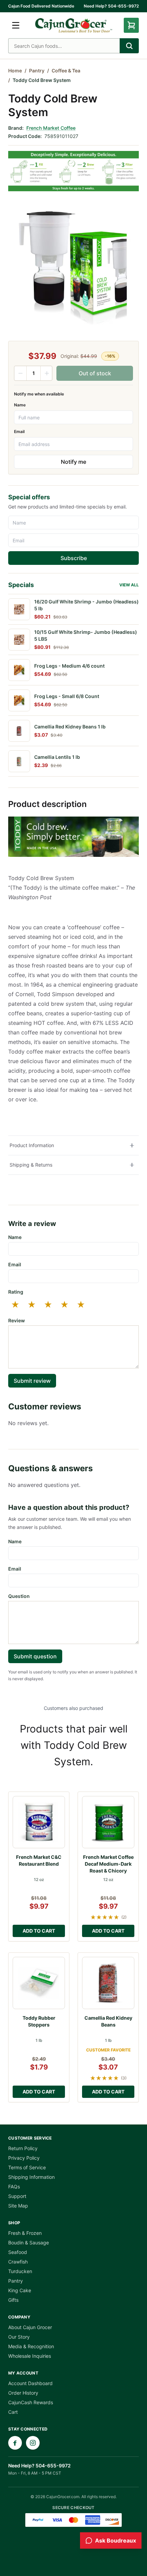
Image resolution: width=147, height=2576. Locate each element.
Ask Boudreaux (116, 2540)
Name (20, 405)
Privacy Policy (24, 2158)
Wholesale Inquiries (30, 2356)
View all (129, 585)
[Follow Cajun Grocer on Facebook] (15, 2443)
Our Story (19, 2337)
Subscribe (74, 558)
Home (15, 71)
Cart (13, 2412)
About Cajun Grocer (30, 2327)
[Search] (129, 46)
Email (19, 431)
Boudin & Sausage (29, 2243)
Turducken (20, 2271)
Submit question (35, 1656)
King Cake (20, 2290)
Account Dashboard (30, 2383)
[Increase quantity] (46, 373)
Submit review (32, 1381)
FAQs (14, 2187)
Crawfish (18, 2262)
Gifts (13, 2300)
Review (17, 1320)
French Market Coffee (51, 128)
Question (19, 1596)
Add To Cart (39, 1931)
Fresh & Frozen (25, 2233)
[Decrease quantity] (21, 373)
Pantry (37, 71)
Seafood (18, 2252)
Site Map (18, 2206)
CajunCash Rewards (31, 2402)
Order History (23, 2393)
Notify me (73, 462)
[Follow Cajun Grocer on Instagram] (33, 2443)
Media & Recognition (31, 2346)
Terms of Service (27, 2167)
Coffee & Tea (66, 71)
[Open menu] (16, 25)
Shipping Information (31, 2177)
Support (17, 2196)
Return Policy (23, 2148)
